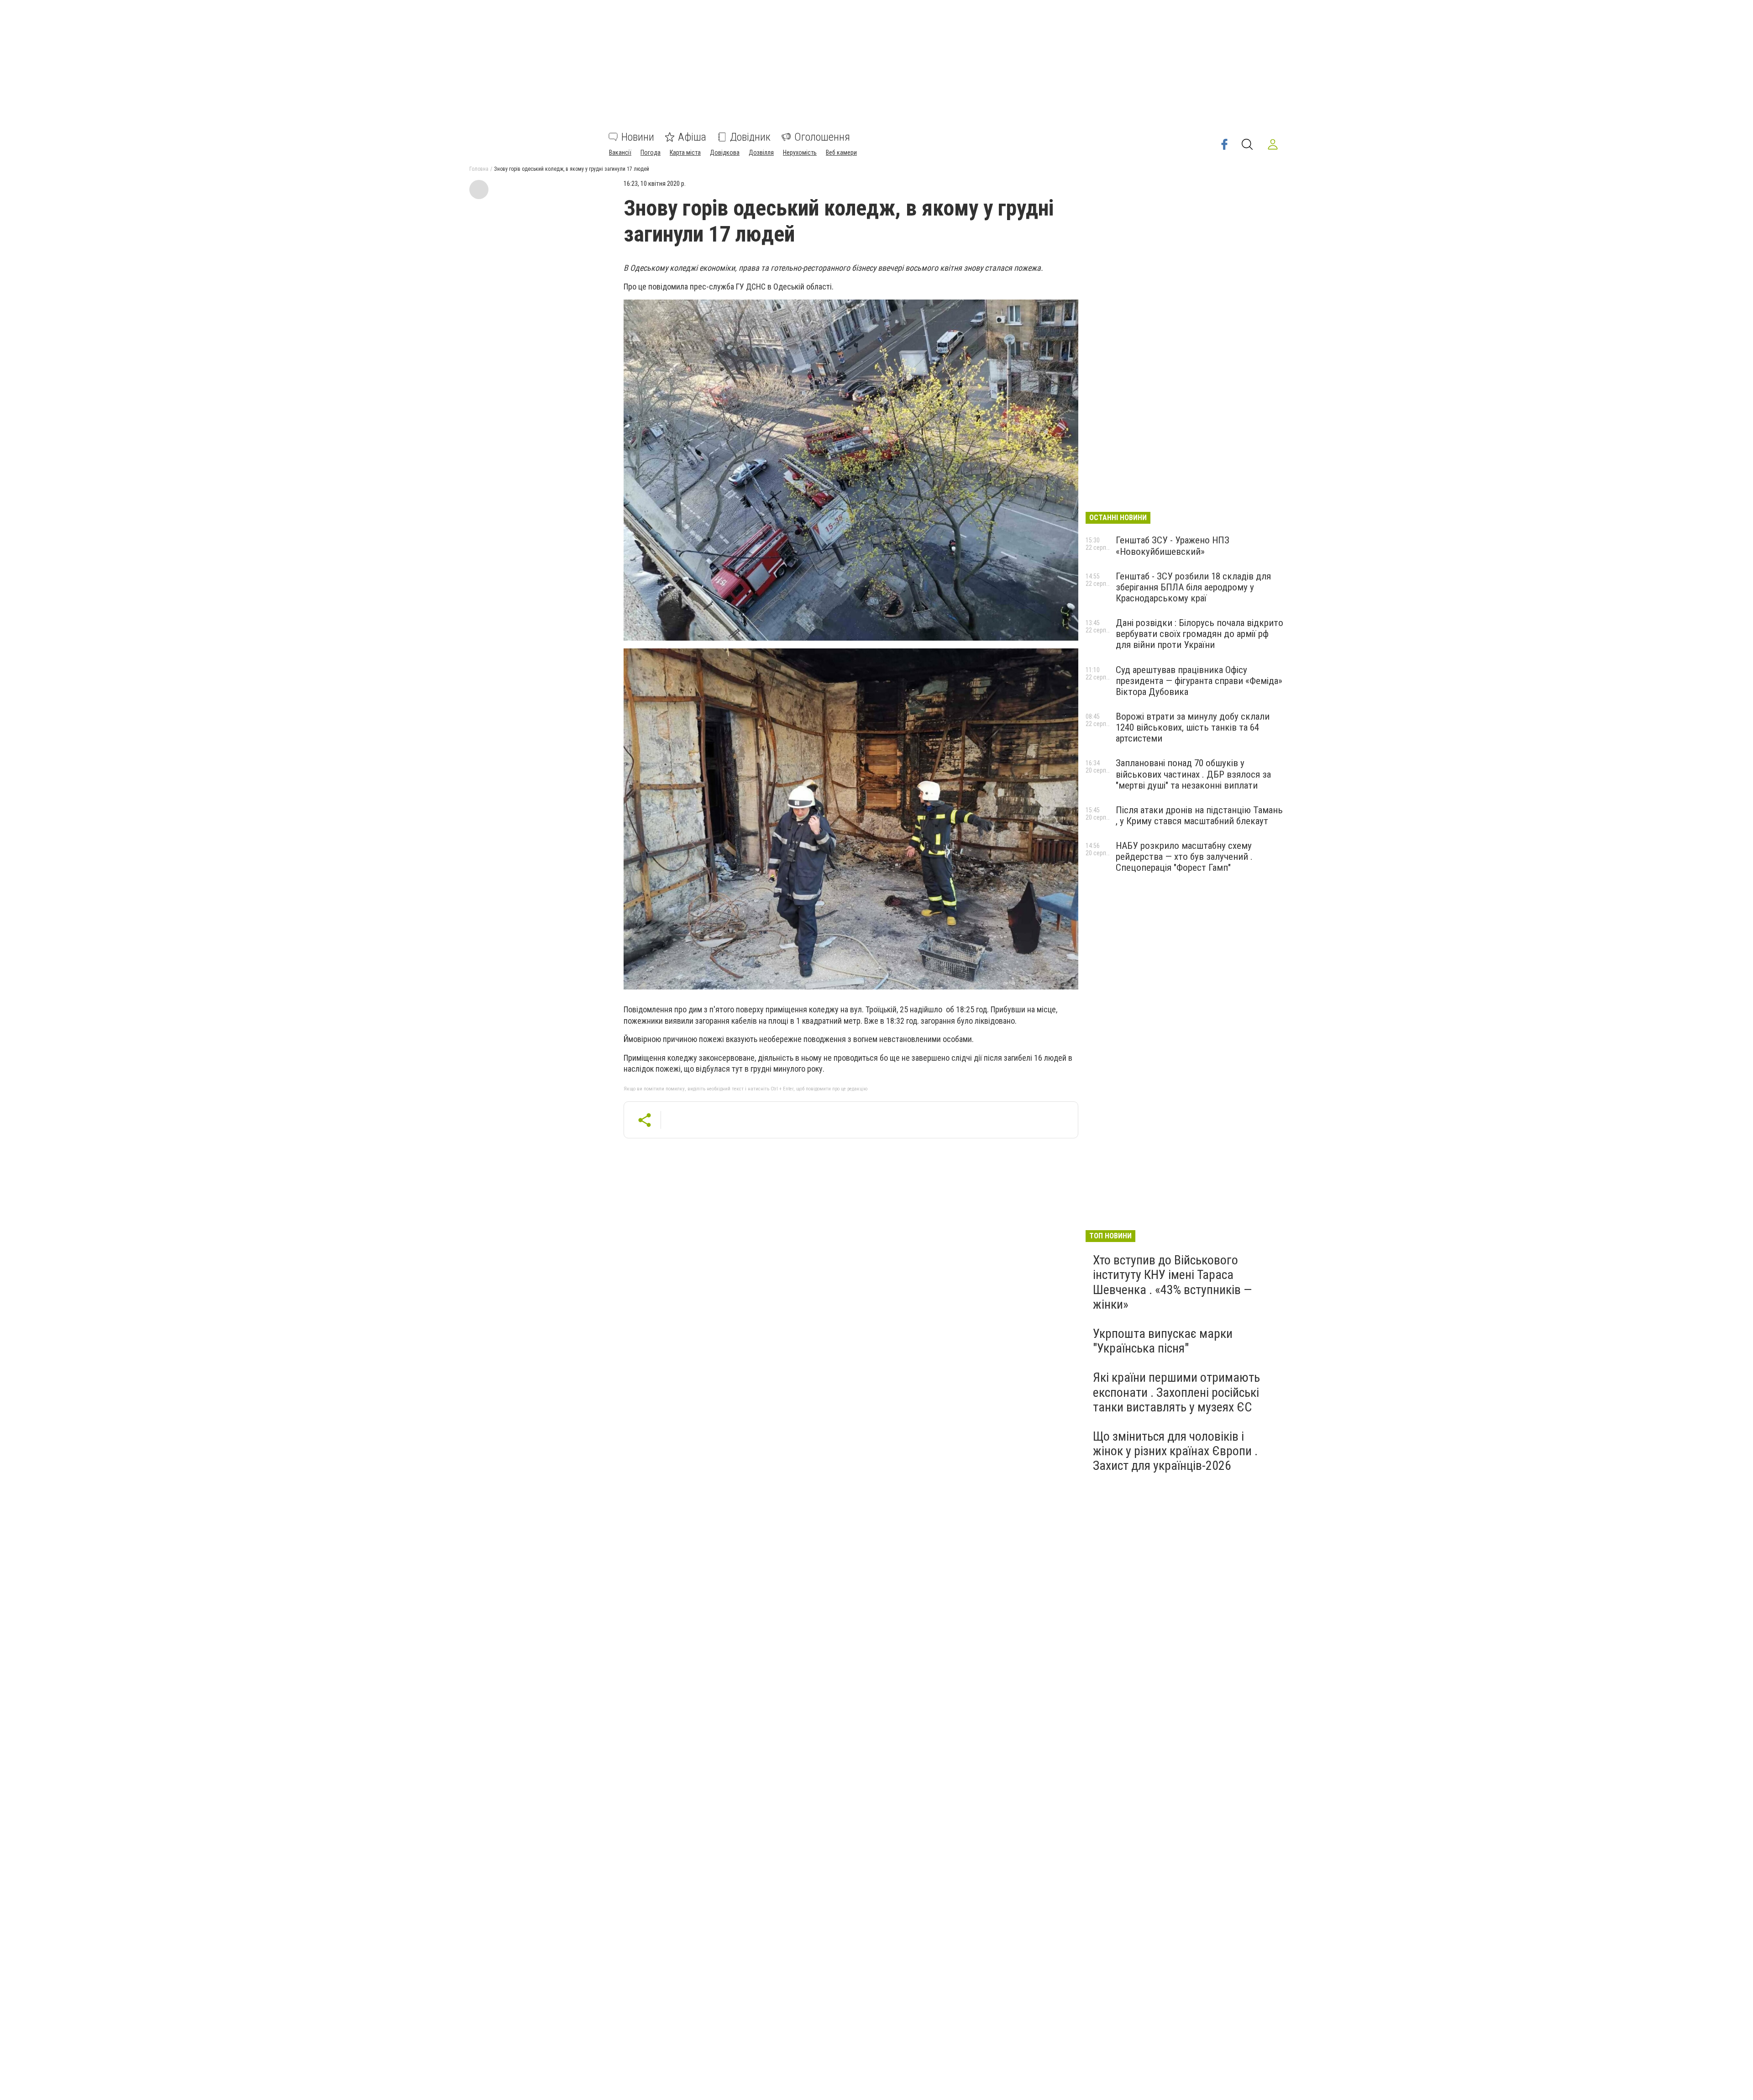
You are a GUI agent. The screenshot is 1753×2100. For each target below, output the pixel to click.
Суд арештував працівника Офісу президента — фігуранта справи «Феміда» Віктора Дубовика (1199, 681)
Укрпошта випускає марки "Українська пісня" (1163, 1341)
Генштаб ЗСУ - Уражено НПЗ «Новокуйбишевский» (1173, 546)
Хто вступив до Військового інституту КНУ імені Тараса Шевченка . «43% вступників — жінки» (1172, 1282)
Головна (479, 169)
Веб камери (841, 153)
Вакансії (620, 153)
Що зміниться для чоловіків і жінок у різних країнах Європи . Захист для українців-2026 (1175, 1451)
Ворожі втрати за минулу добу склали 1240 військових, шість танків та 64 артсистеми (1193, 727)
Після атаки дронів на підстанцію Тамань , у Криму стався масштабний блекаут (1199, 816)
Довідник (750, 137)
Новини (638, 137)
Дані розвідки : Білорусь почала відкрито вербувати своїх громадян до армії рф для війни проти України (1199, 634)
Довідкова (725, 153)
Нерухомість (800, 153)
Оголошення (822, 137)
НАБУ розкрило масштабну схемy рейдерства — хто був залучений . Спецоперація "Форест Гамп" (1184, 857)
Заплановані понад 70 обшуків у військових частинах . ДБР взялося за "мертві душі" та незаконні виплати (1193, 774)
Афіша (692, 137)
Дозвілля (761, 153)
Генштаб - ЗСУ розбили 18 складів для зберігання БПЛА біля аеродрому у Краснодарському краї (1193, 587)
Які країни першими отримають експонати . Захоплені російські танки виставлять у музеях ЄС (1176, 1392)
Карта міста (685, 153)
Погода (651, 153)
